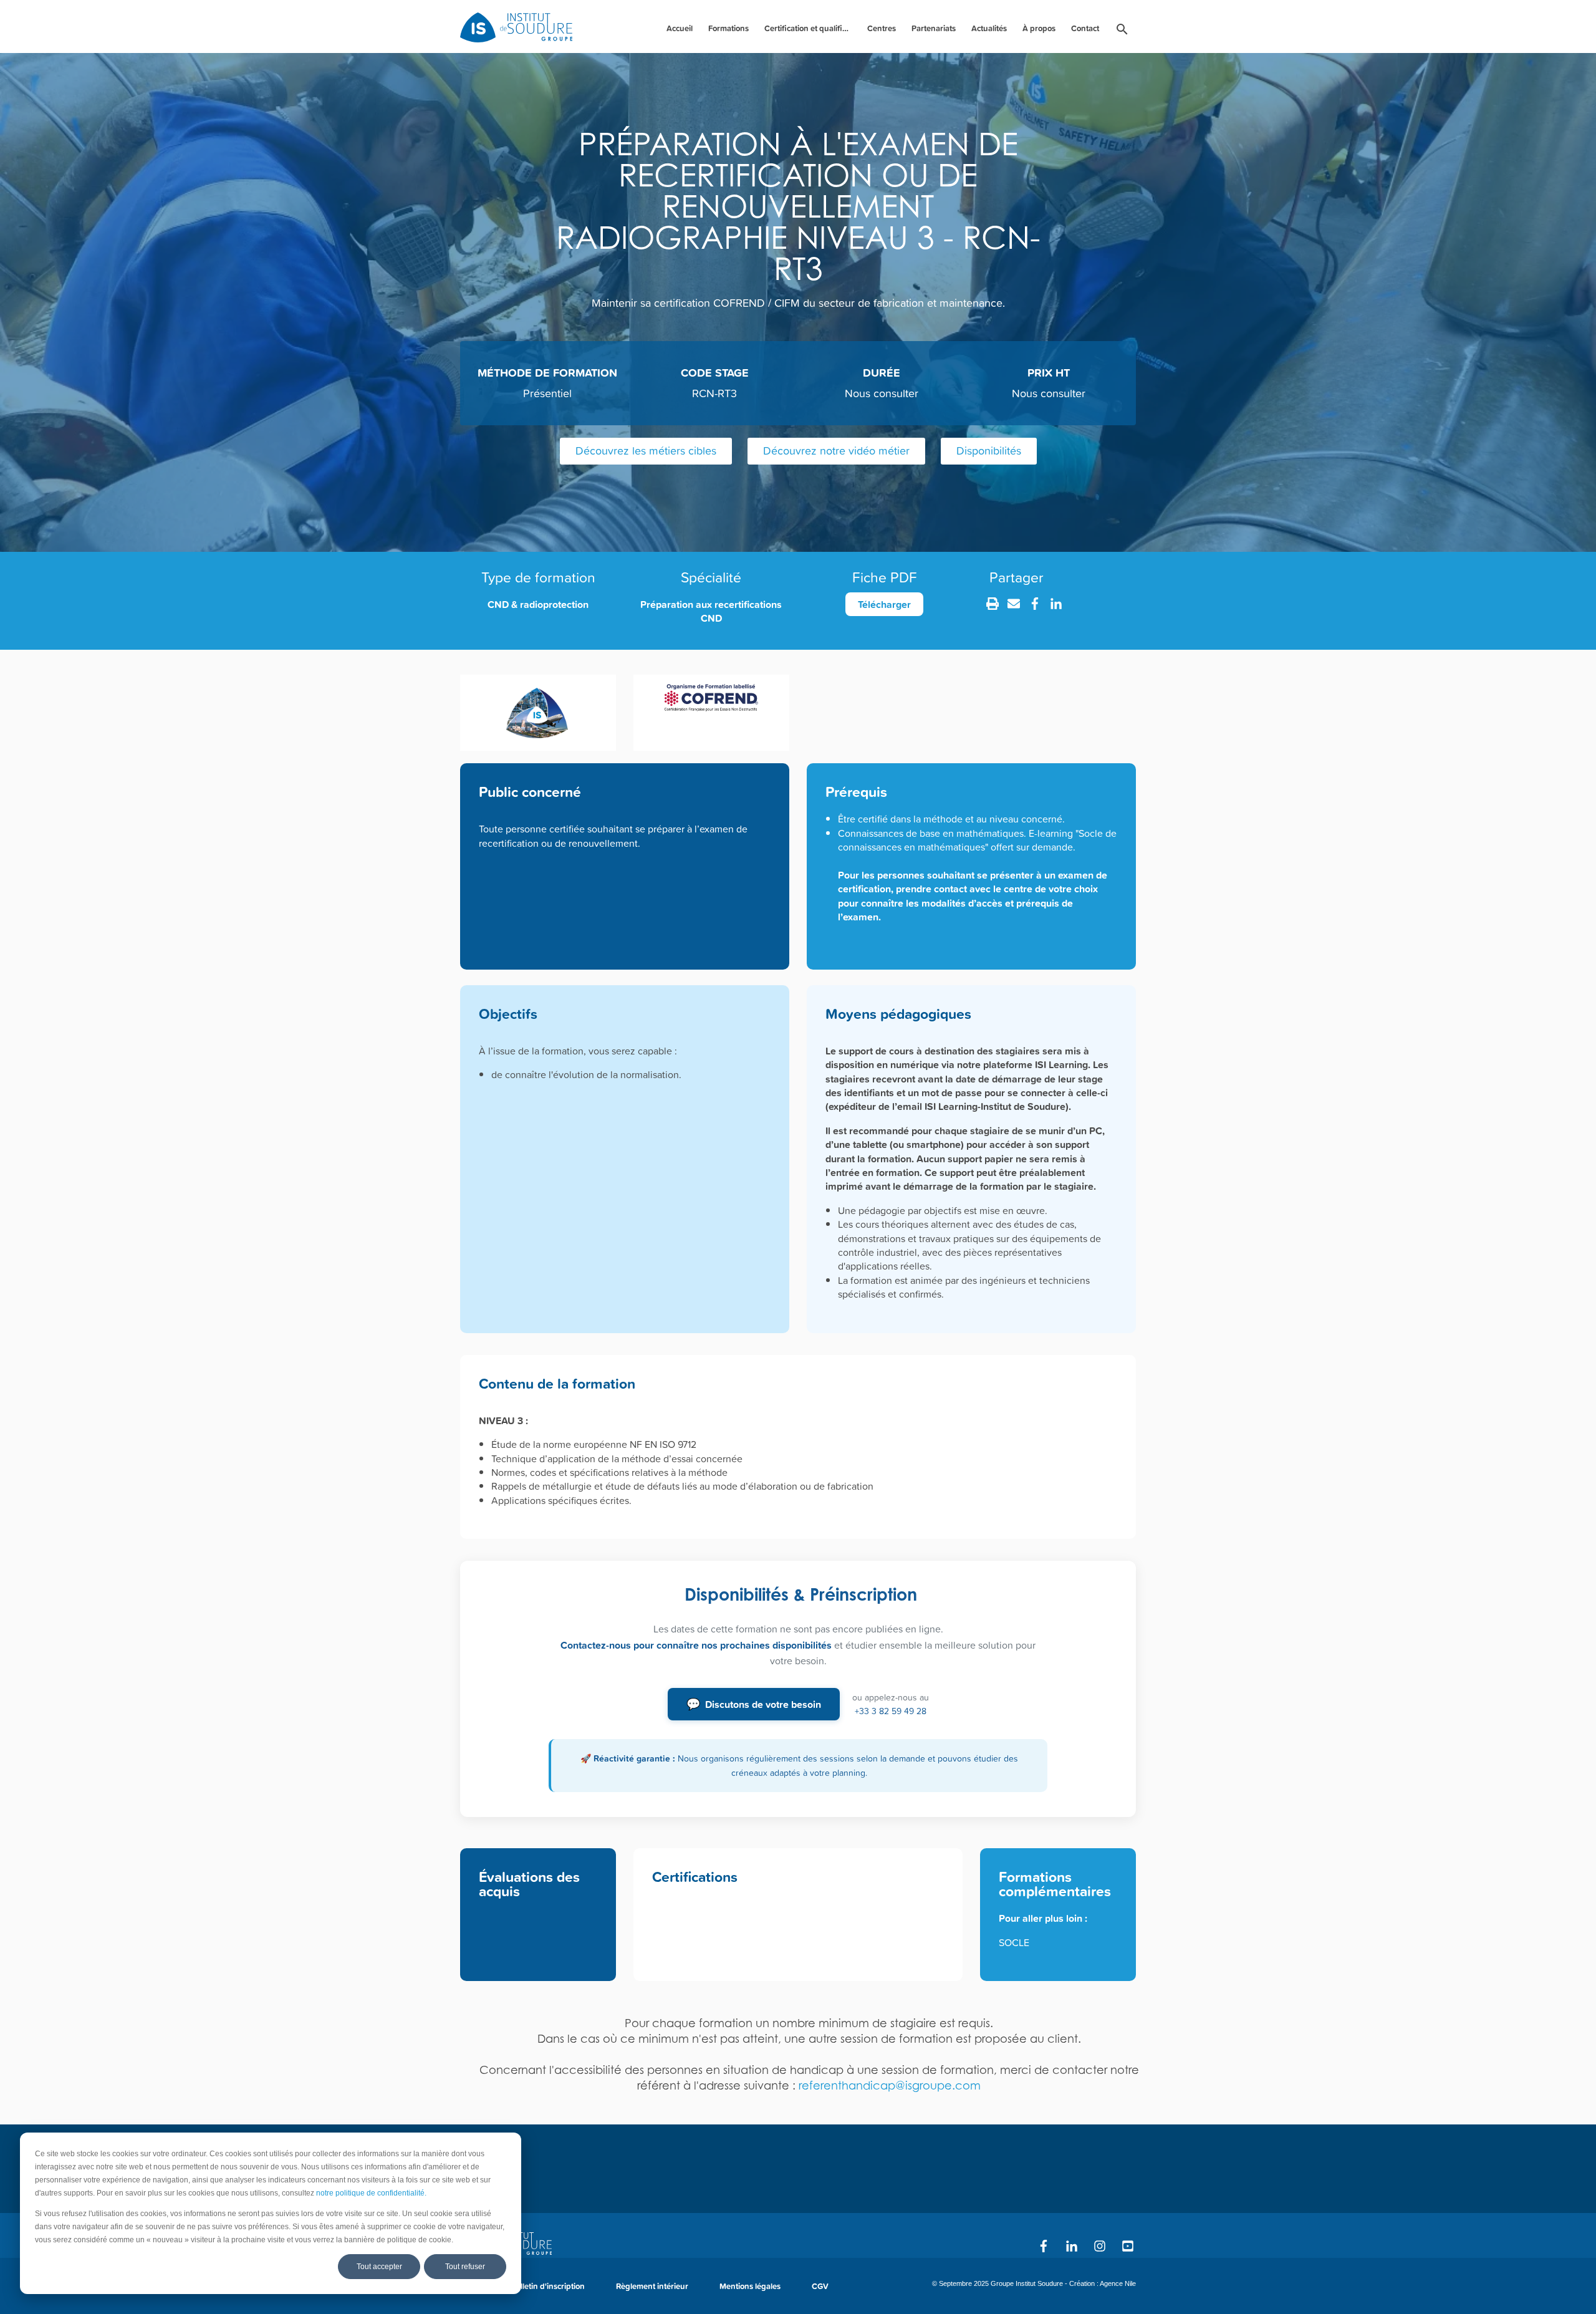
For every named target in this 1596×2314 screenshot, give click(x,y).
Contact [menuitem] (1085, 28)
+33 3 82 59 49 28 (891, 1711)
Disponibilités (989, 451)
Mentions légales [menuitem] (750, 2286)
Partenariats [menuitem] (934, 28)
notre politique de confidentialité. (371, 2193)
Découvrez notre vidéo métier (836, 451)
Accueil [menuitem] (680, 28)
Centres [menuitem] (882, 28)
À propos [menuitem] (1039, 28)
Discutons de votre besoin (754, 1704)
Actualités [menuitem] (989, 28)
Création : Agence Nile (1103, 2283)
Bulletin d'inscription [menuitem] (547, 2286)
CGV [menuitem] (820, 2286)
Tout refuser (465, 2267)
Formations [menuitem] (728, 28)
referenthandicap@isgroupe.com (890, 2085)
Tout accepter (379, 2267)
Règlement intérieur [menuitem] (652, 2286)
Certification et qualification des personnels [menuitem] (810, 28)
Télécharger (884, 604)
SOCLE (1014, 1942)
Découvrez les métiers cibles (646, 451)
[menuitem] (1122, 31)
